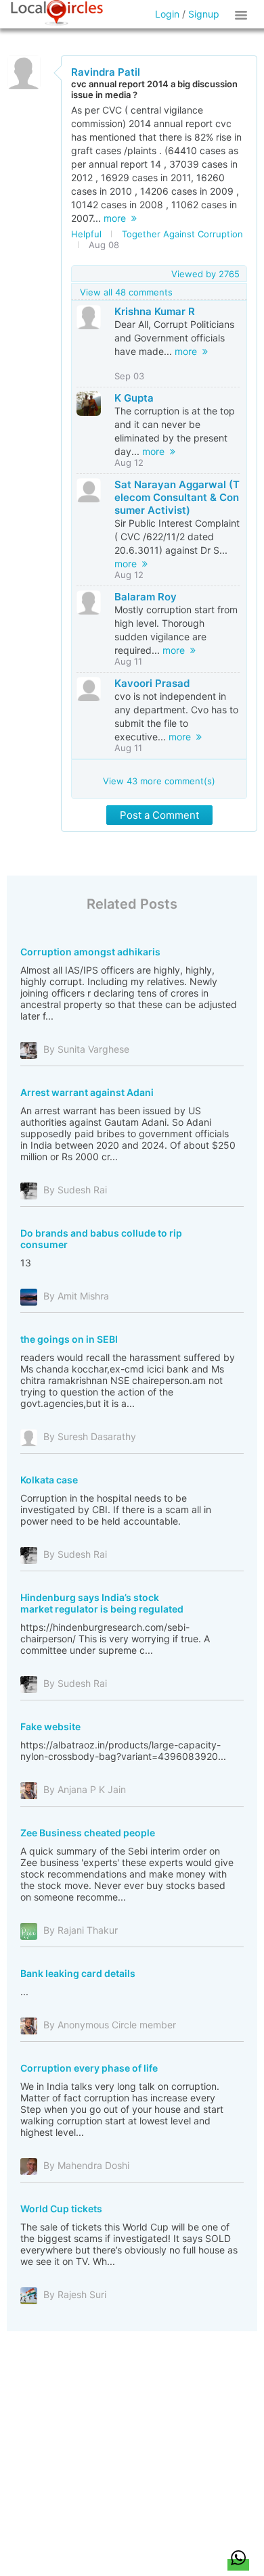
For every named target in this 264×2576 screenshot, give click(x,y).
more (117, 218)
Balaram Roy (146, 597)
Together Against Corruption (182, 234)
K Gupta (134, 398)
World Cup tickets (61, 2209)
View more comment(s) (159, 781)
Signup (204, 14)
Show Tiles (243, 14)
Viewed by (205, 274)
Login (167, 14)
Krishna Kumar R (155, 311)
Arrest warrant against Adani (87, 1092)
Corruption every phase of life (89, 2068)
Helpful (86, 234)
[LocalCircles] (57, 13)
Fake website (50, 1726)
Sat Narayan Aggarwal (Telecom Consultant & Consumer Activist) (177, 497)
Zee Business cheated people (88, 1833)
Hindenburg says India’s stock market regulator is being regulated (102, 1603)
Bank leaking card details (78, 1973)
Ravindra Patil (106, 72)
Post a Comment (159, 815)
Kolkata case (49, 1480)
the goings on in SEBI (69, 1339)
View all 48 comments (126, 292)
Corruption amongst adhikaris (90, 952)
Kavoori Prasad (152, 683)
